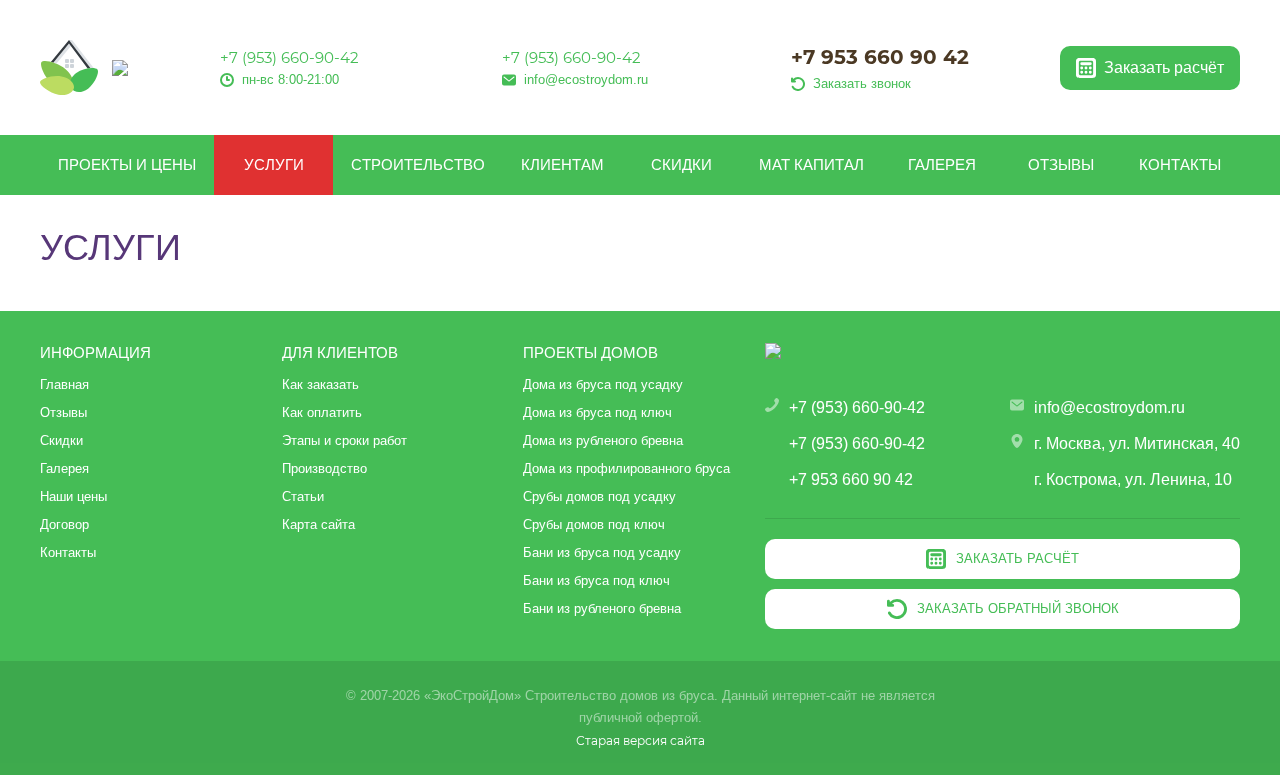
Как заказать (320, 384)
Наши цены (73, 496)
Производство (324, 468)
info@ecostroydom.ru (1109, 407)
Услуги (274, 164)
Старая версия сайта (640, 740)
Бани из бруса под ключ (596, 580)
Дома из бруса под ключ (597, 412)
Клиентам (562, 164)
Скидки (681, 164)
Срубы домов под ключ (594, 524)
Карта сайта (318, 524)
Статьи (303, 496)
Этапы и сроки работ (344, 440)
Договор (64, 524)
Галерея (942, 164)
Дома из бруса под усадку (603, 384)
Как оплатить (322, 412)
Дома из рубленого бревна (603, 440)
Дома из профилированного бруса (626, 468)
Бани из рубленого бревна (602, 608)
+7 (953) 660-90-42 (289, 57)
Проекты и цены (127, 164)
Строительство (418, 164)
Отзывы (1061, 164)
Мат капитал (811, 164)
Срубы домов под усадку (599, 496)
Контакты (1180, 164)
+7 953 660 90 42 (880, 57)
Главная (64, 384)
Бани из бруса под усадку (602, 552)
